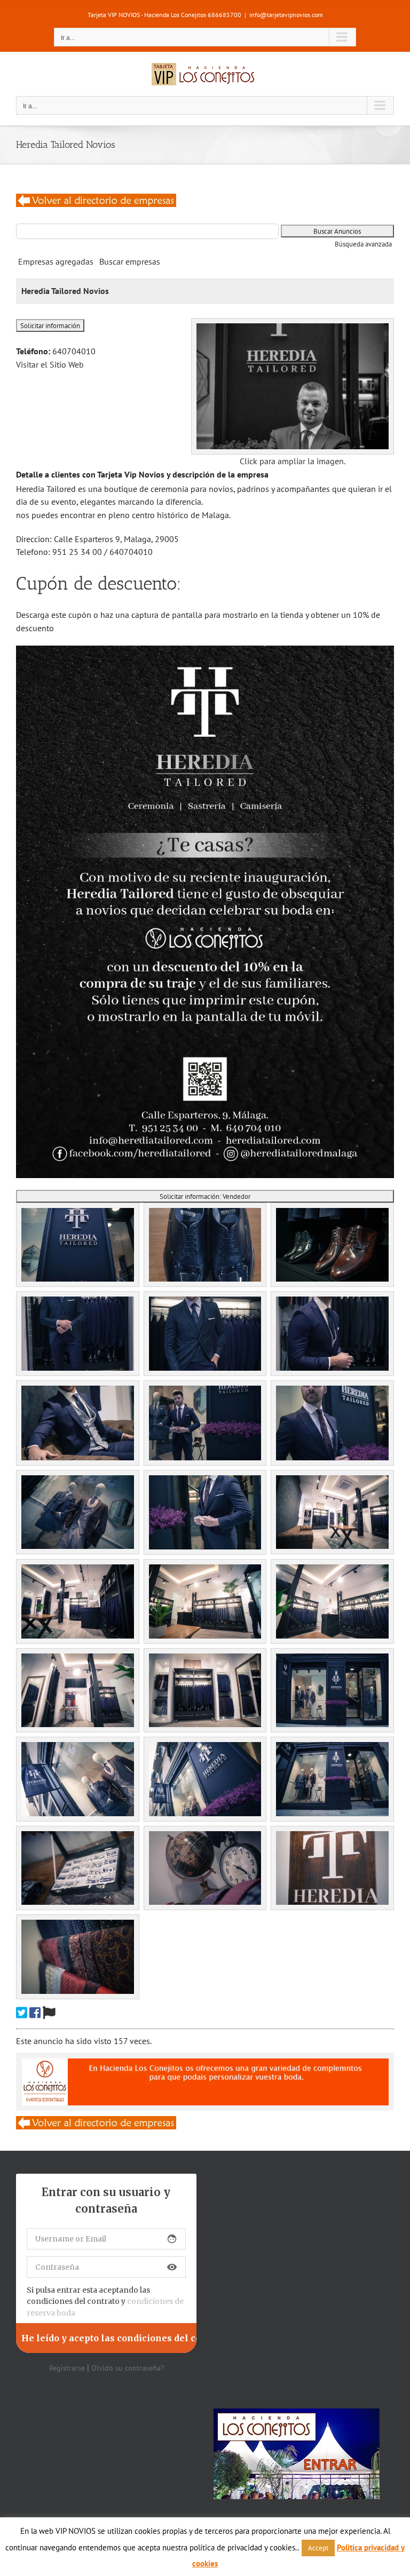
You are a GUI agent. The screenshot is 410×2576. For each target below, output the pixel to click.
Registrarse (67, 2368)
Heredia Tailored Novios (65, 291)
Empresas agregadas (56, 261)
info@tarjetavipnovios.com (286, 15)
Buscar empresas (130, 261)
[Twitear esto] (22, 2013)
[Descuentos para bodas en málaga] (96, 200)
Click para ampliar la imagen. (293, 461)
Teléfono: (33, 351)
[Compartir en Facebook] (35, 2013)
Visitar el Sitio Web (50, 364)
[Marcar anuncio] (49, 2013)
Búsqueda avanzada (363, 244)
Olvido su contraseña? (128, 2368)
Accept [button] (318, 2548)
